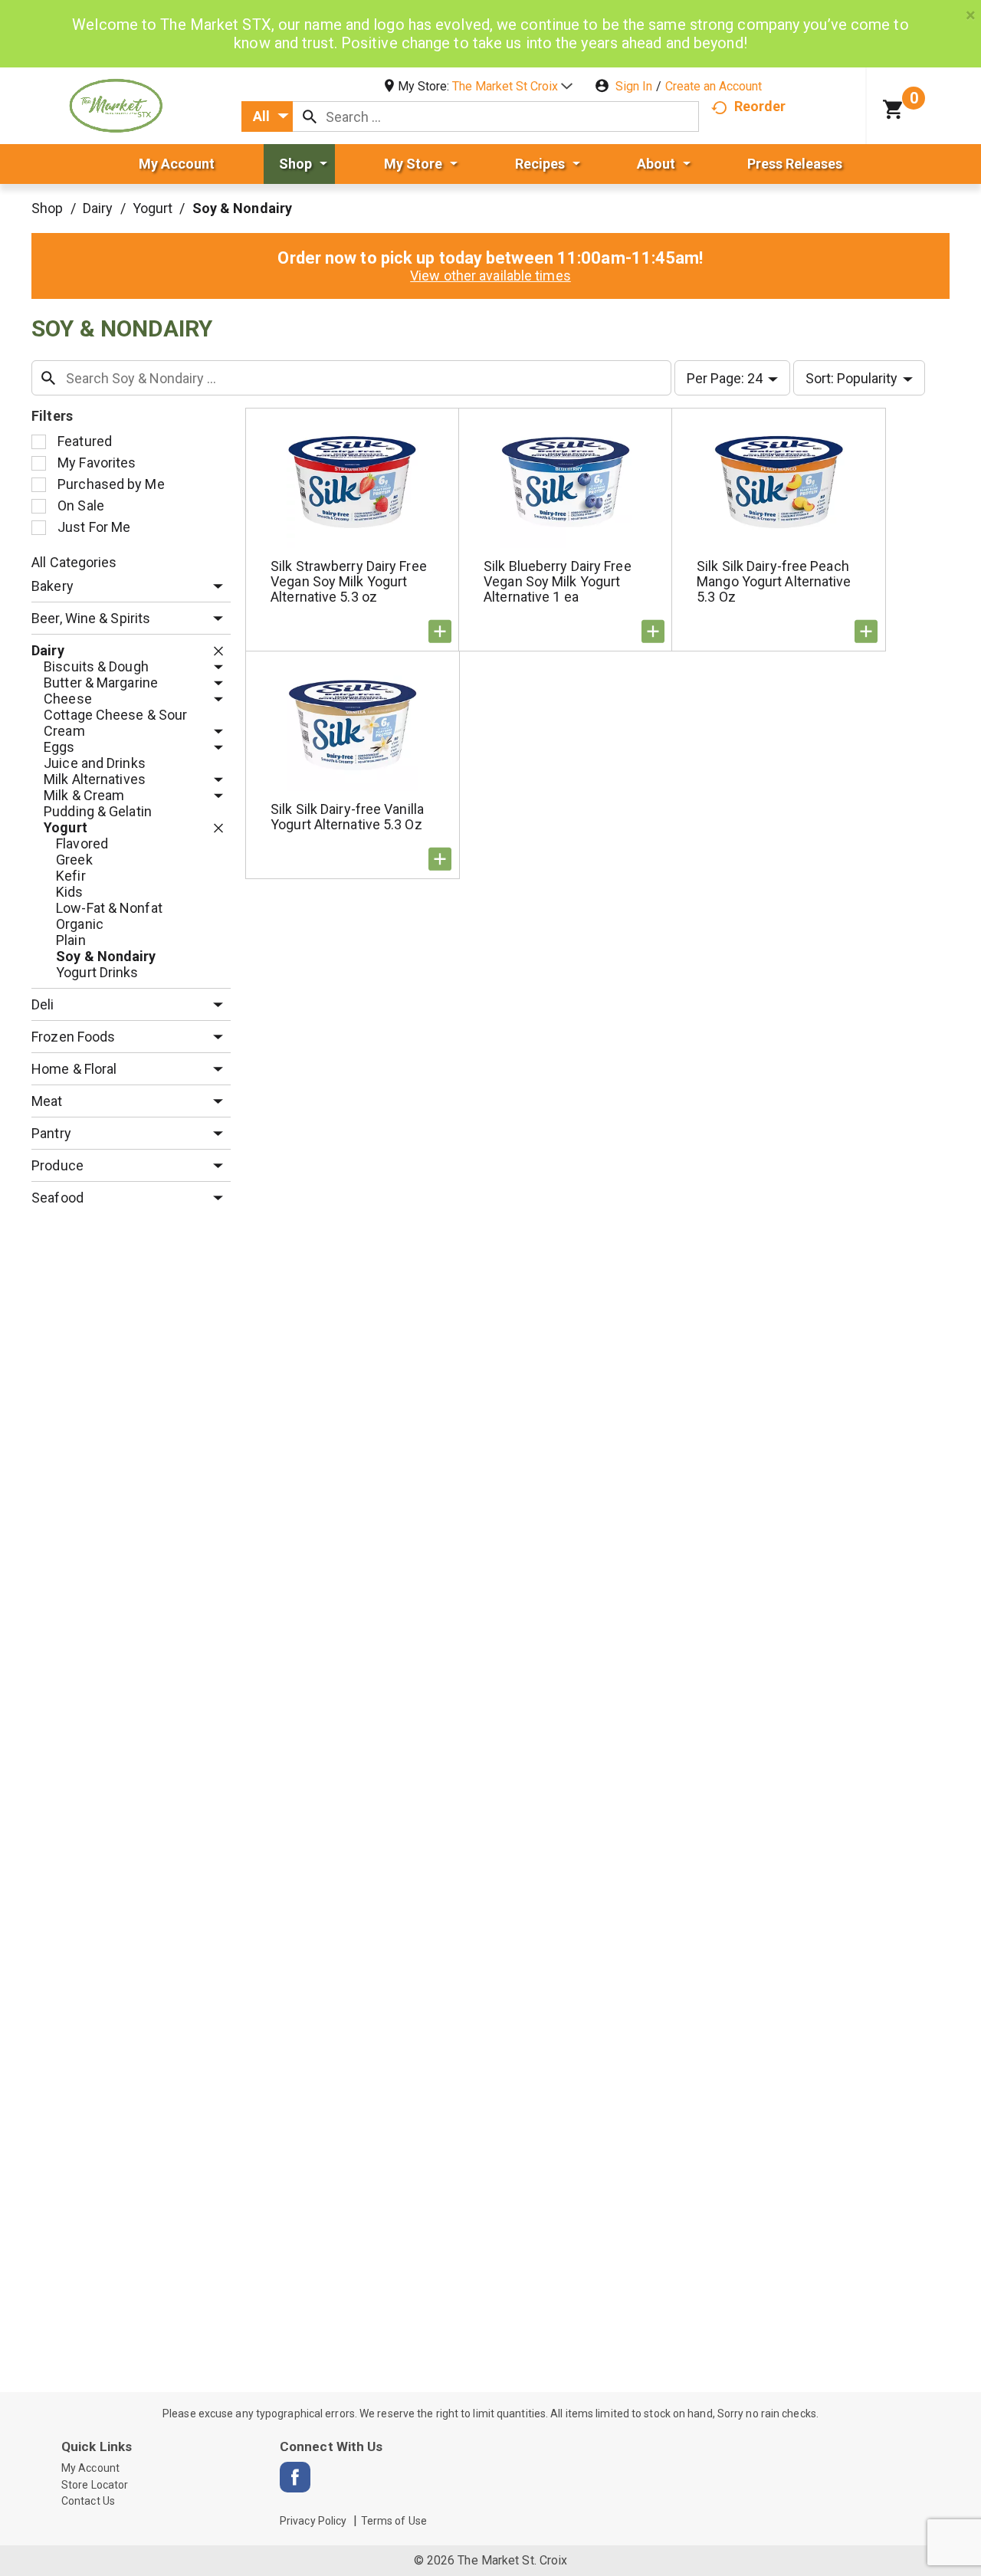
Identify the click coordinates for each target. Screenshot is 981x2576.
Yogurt (153, 208)
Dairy (98, 208)
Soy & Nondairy (242, 208)
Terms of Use (394, 2521)
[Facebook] (295, 2477)
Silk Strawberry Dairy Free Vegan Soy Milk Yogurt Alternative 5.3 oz (349, 581)
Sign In (634, 86)
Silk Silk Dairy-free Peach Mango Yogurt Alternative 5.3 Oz (774, 581)
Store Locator (95, 2485)
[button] (512, 86)
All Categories (74, 562)
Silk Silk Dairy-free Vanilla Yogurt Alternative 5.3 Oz (347, 817)
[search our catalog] (310, 116)
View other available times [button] (490, 276)
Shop (47, 208)
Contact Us (88, 2501)
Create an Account (714, 86)
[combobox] (267, 116)
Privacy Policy (313, 2521)
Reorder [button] (760, 106)
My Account (90, 2468)
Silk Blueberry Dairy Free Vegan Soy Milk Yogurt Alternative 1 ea (558, 581)
